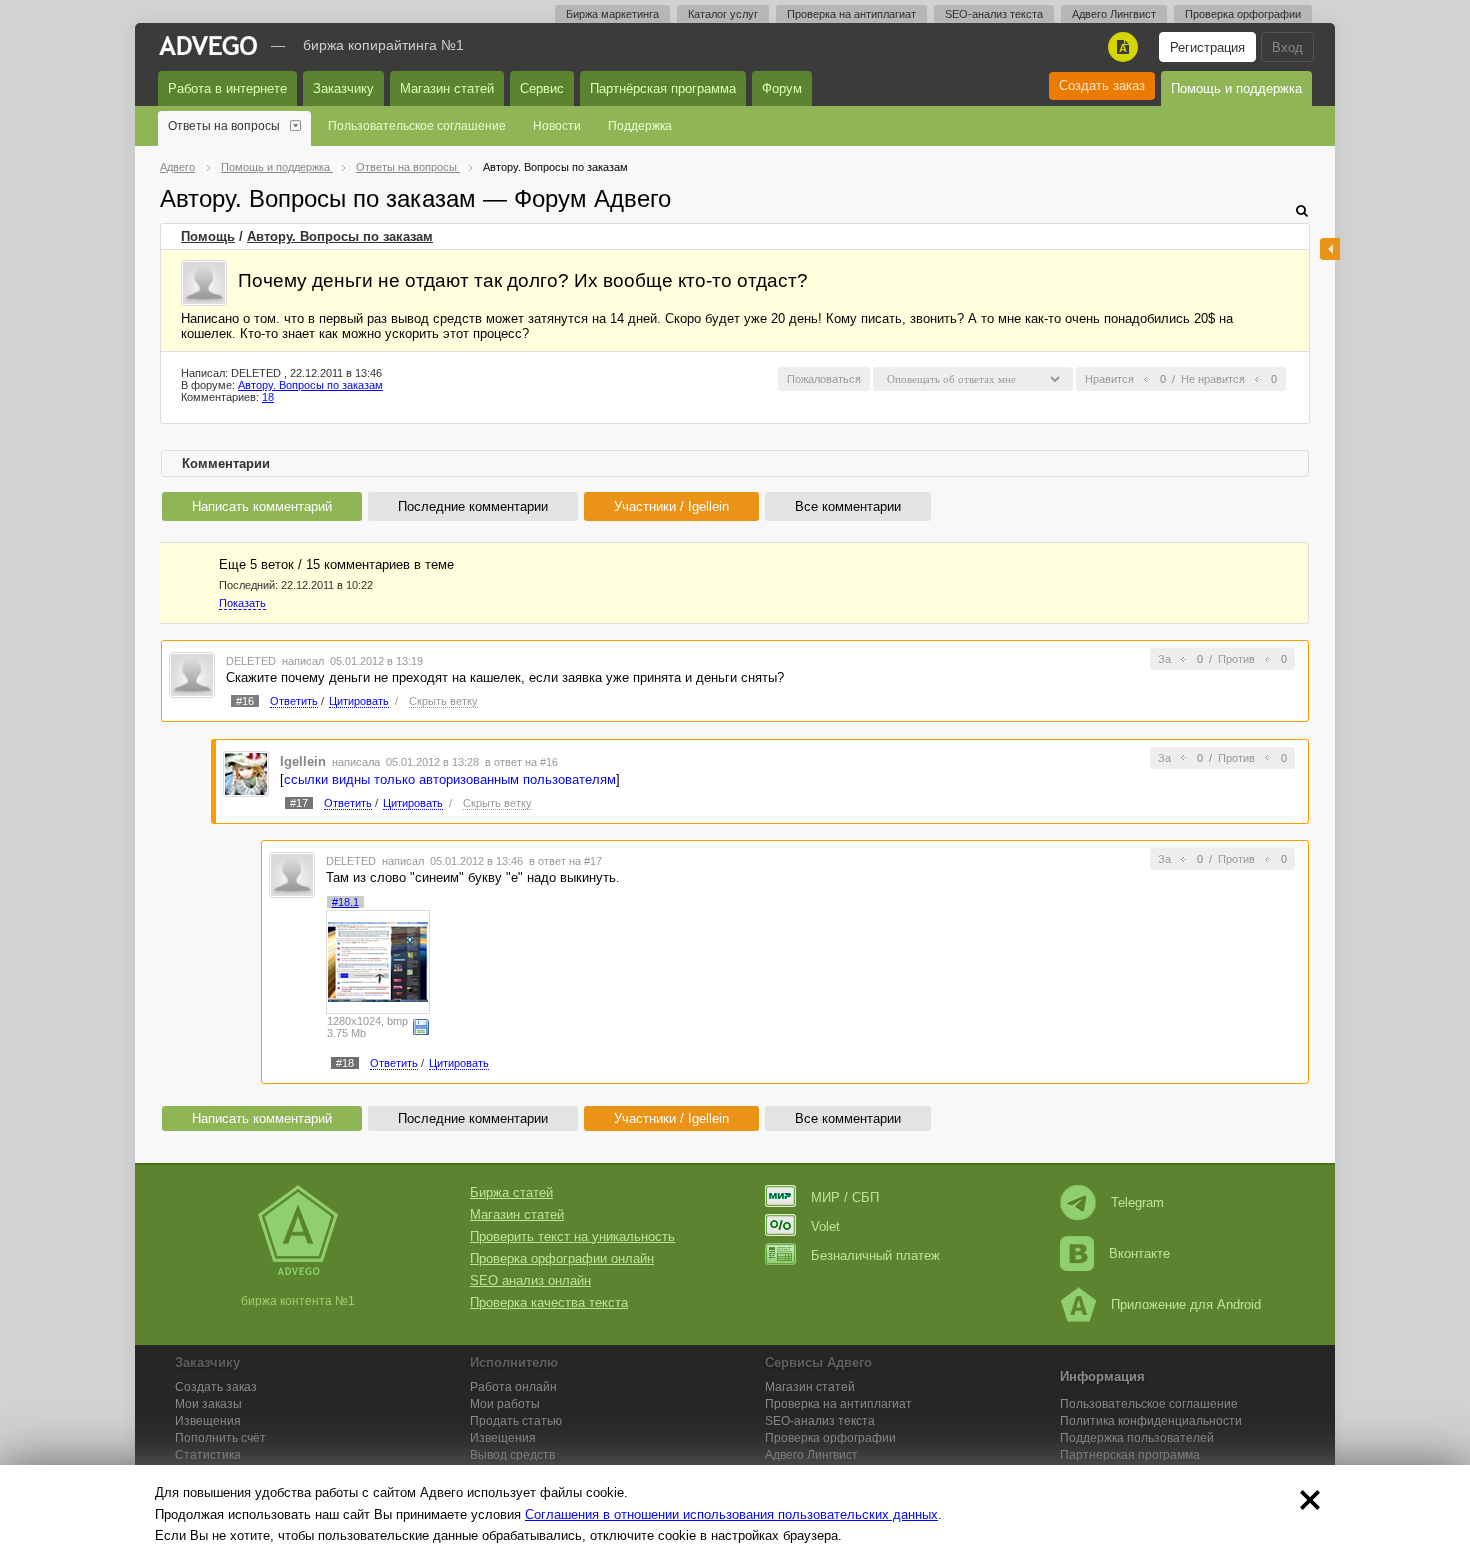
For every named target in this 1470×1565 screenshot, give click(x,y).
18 (268, 397)
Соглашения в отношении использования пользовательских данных (731, 1514)
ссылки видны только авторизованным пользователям (450, 779)
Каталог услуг (723, 14)
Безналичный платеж (875, 1255)
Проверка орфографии (1243, 14)
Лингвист (811, 1455)
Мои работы (505, 1404)
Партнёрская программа (663, 88)
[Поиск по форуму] (1302, 210)
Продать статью (516, 1421)
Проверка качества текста (549, 1302)
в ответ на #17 (565, 861)
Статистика (208, 1455)
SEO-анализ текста (994, 14)
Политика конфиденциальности (1151, 1421)
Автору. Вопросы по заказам (340, 236)
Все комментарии (848, 506)
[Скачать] (421, 1026)
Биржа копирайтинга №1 (383, 45)
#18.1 (345, 902)
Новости (557, 126)
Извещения (208, 1421)
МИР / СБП (845, 1197)
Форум (782, 88)
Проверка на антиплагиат (851, 14)
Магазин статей (447, 88)
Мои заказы (208, 1404)
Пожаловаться (824, 379)
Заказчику (343, 88)
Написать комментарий (262, 506)
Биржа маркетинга (612, 14)
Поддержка (640, 126)
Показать (242, 603)
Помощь (208, 236)
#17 (299, 803)
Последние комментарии (473, 506)
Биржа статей (511, 1192)
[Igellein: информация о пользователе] (246, 772)
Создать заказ (1102, 85)
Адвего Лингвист (1114, 14)
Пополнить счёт (220, 1438)
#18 (345, 1063)
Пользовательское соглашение (417, 126)
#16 (245, 701)
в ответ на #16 (521, 762)
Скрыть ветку (443, 701)
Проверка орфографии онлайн (562, 1258)
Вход (1287, 47)
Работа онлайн (513, 1387)
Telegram (1137, 1202)
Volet (825, 1226)
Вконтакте (1139, 1253)
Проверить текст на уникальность (572, 1236)
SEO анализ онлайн (530, 1280)
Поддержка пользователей (1137, 1438)
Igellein (303, 761)
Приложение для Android (1186, 1304)
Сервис (542, 88)
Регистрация (1207, 47)
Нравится (1109, 379)
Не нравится (1213, 379)
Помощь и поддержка (1236, 88)
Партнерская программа (1130, 1455)
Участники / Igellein (671, 506)
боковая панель (1330, 249)
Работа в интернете (227, 88)
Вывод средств (512, 1455)
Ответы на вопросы (224, 126)
